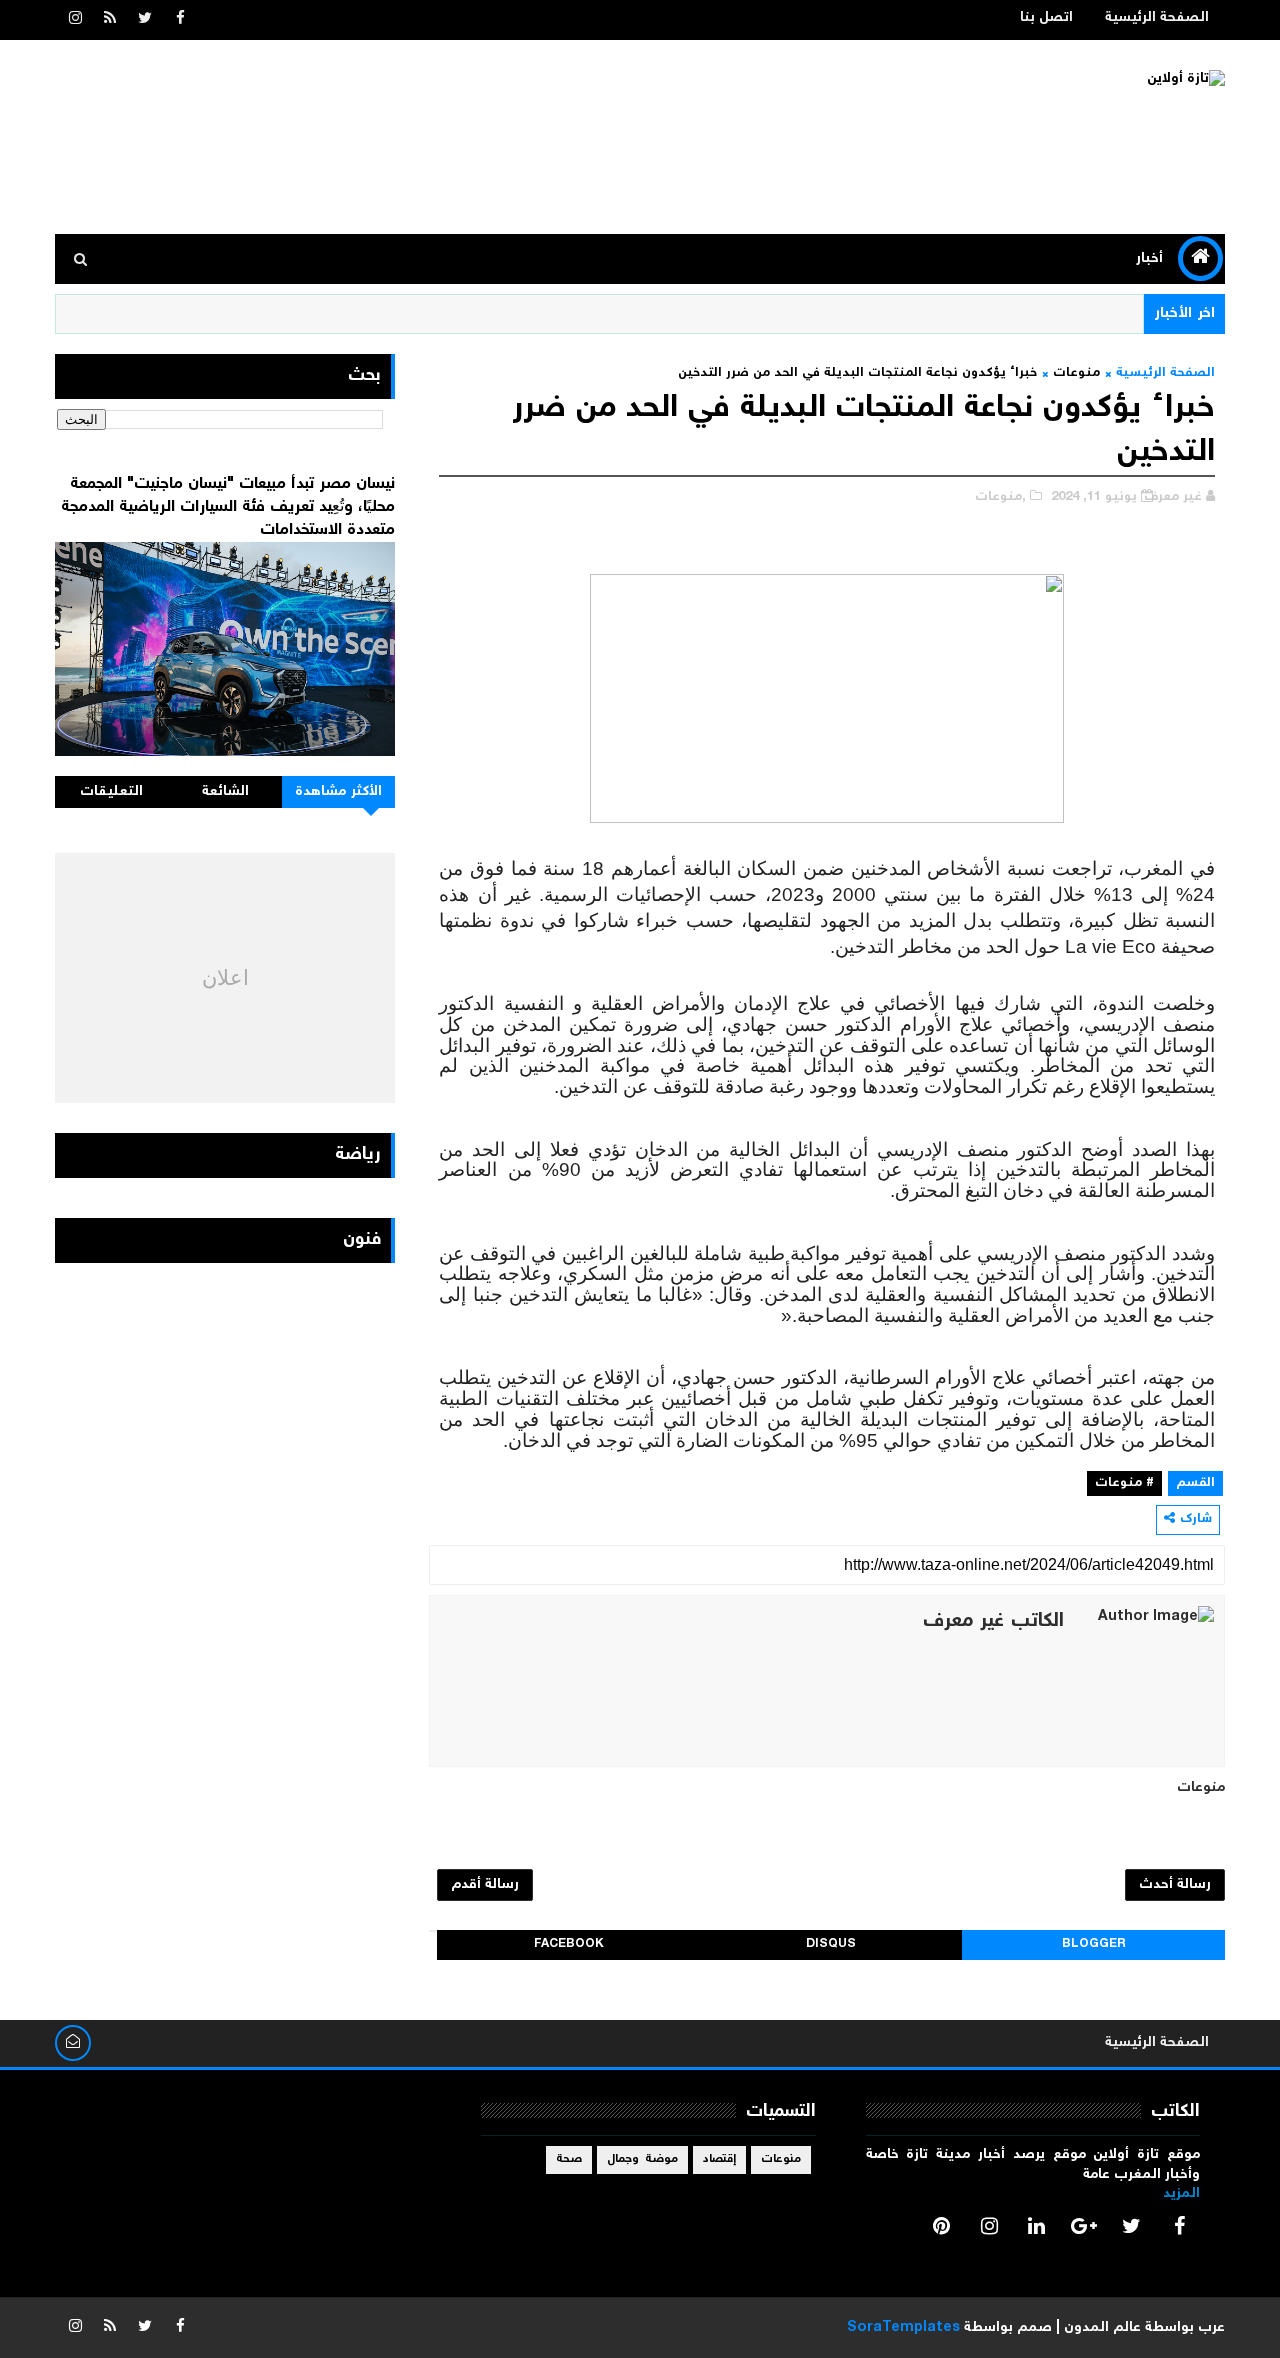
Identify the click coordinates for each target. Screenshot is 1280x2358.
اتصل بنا (1046, 18)
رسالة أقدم (485, 1885)
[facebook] (180, 20)
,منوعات (1000, 497)
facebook (569, 1944)
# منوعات (1124, 1483)
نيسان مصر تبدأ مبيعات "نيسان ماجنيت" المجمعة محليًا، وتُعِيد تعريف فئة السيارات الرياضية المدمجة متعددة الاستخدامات (228, 507)
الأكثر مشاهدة (339, 792)
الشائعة (225, 792)
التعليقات (111, 792)
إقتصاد (719, 2159)
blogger (1094, 1944)
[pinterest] (942, 2226)
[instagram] (75, 20)
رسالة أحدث (1175, 1885)
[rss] (110, 20)
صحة (569, 2159)
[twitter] (145, 20)
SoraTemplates (903, 2328)
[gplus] (1084, 2226)
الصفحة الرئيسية (1157, 18)
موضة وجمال (642, 2159)
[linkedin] (1037, 2226)
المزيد (1181, 2194)
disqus (831, 1944)
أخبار (1149, 259)
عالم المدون (1102, 2328)
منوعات (1076, 373)
